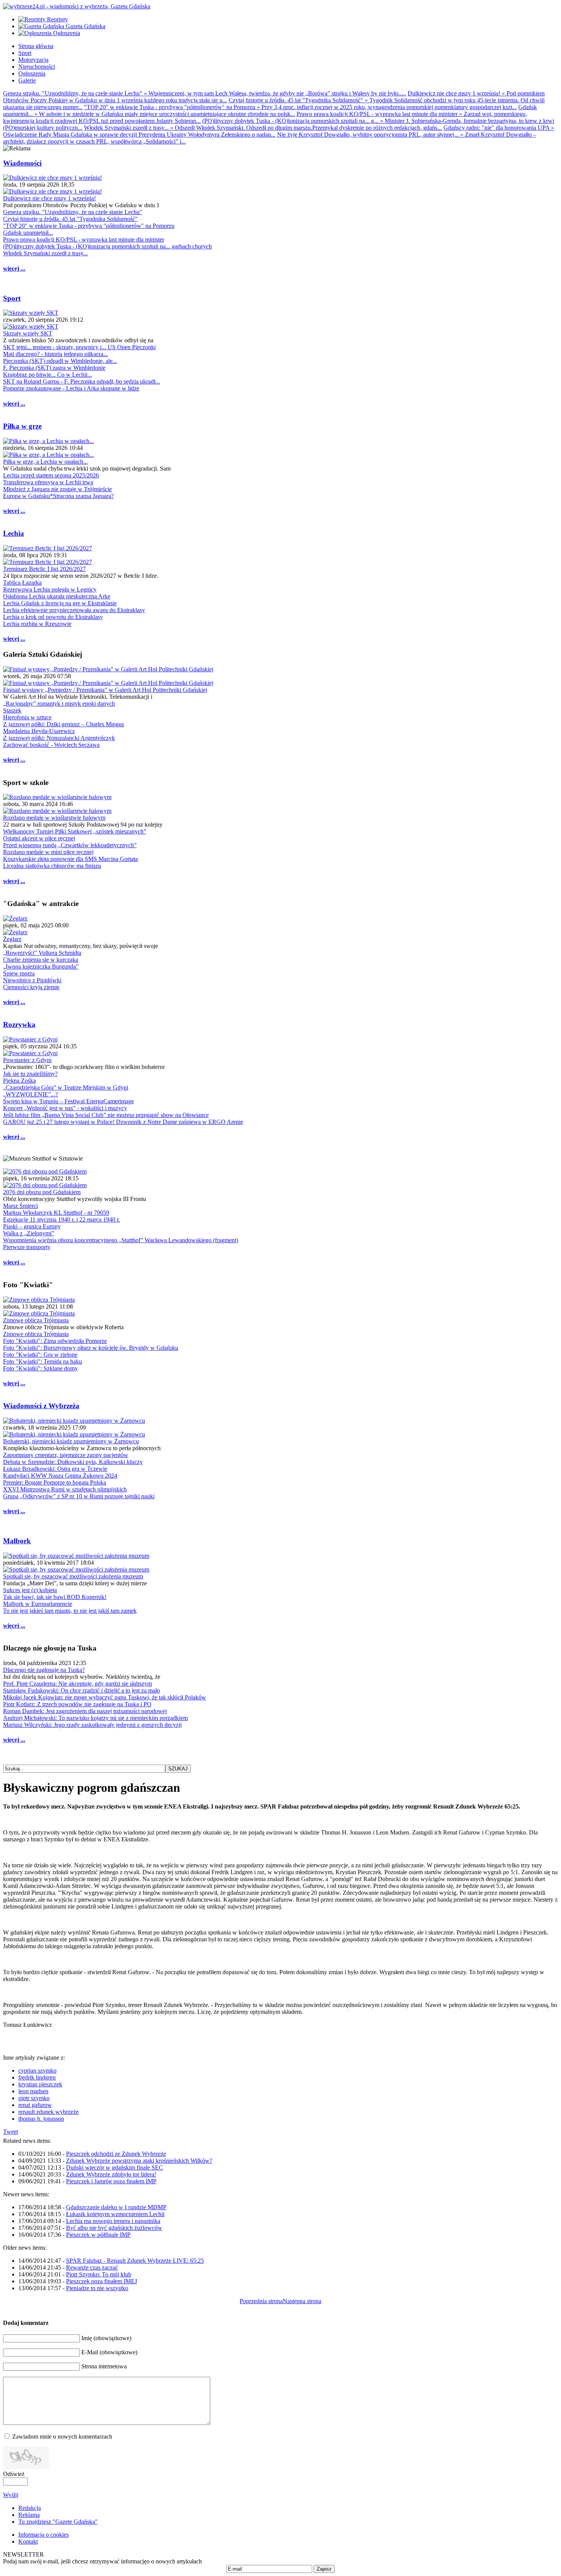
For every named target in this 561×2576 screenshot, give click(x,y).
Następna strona (302, 2301)
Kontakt (28, 2541)
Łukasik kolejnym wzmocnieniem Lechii (115, 2214)
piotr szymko (34, 2098)
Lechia (14, 533)
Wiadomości (22, 163)
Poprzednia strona (261, 2301)
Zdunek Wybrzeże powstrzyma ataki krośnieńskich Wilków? (139, 2161)
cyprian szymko (37, 2071)
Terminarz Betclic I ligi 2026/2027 (44, 569)
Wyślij (11, 2495)
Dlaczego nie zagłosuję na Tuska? (44, 1670)
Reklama (29, 2515)
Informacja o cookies (44, 2535)
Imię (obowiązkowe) (106, 2338)
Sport (12, 298)
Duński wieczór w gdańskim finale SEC (114, 2167)
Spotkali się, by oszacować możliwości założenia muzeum (73, 1576)
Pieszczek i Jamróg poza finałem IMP (111, 2181)
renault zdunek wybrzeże (48, 2112)
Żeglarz (12, 939)
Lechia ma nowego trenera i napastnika (113, 2221)
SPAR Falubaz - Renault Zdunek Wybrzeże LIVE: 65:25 (135, 2261)
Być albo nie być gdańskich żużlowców (114, 2228)
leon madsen (33, 2091)
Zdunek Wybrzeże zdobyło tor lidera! (111, 2174)
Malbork (17, 1541)
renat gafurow (35, 2105)
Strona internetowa (104, 2366)
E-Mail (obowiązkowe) (109, 2352)
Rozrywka (19, 1024)
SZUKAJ (178, 1769)
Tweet (10, 2132)
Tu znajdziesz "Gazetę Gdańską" (58, 2522)
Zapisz (324, 2569)
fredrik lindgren (37, 2077)
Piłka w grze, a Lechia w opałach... (45, 462)
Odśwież (14, 2474)
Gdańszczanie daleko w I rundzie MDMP (116, 2207)
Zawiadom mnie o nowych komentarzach (62, 2437)
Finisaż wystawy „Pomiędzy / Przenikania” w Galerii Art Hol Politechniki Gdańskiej (105, 690)
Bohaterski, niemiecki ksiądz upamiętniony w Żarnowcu (71, 1441)
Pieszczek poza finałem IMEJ (102, 2281)
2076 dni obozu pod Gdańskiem (42, 1192)
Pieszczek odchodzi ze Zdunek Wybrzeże (116, 2154)
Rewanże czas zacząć (92, 2267)
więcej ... (14, 268)
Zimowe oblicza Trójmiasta (36, 1320)
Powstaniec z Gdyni (27, 1060)
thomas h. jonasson (41, 2119)
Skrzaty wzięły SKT (28, 333)
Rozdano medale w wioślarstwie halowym (54, 818)
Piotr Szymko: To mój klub (99, 2274)
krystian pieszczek (40, 2084)
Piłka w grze (22, 426)
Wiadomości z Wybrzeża (41, 1406)
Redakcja (30, 2508)
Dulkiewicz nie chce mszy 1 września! (49, 198)
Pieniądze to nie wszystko (97, 2288)
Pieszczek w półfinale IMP (98, 2235)
